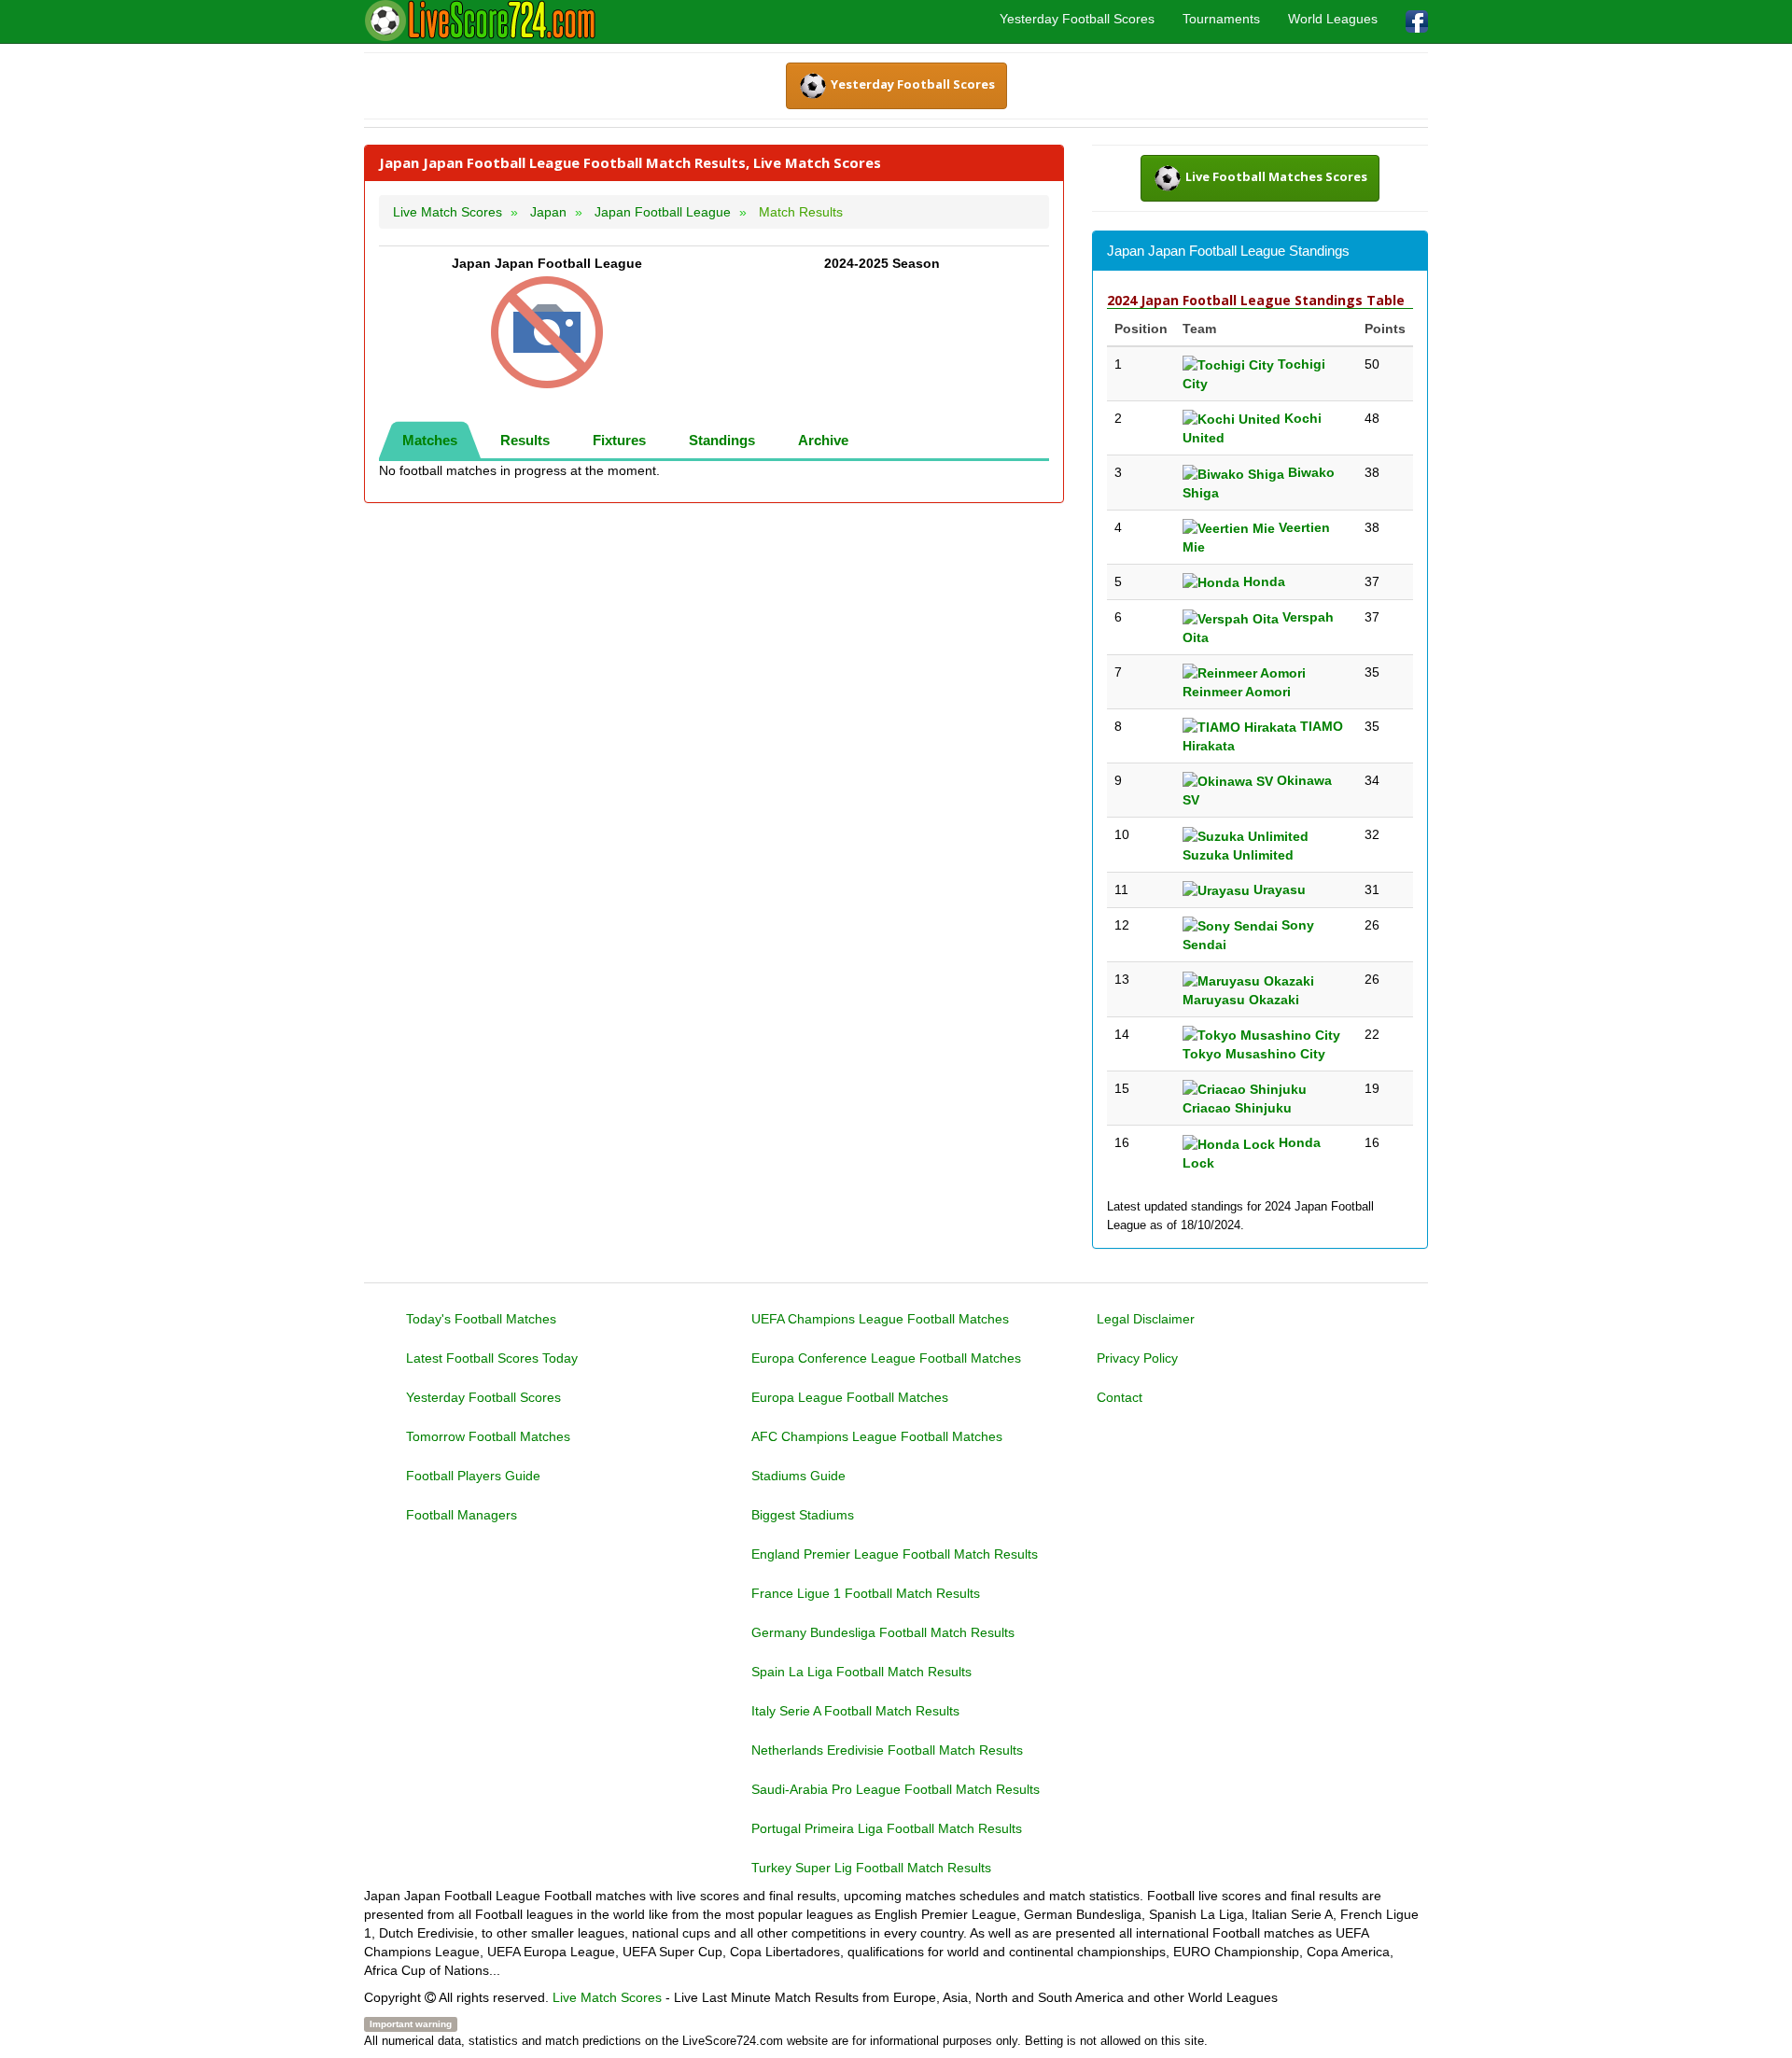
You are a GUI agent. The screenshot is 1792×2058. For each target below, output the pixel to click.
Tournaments (1221, 19)
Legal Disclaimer (1146, 1319)
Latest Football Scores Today (492, 1358)
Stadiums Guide (798, 1476)
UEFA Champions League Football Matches (880, 1319)
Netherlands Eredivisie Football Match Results (887, 1750)
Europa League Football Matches (850, 1397)
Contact (1120, 1397)
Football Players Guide (473, 1476)
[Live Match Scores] (480, 21)
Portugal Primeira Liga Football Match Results (887, 1828)
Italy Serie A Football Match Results (855, 1711)
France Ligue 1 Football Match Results (866, 1593)
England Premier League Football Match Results (895, 1554)
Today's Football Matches (481, 1319)
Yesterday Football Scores (1077, 19)
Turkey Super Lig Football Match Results (871, 1868)
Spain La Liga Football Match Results (861, 1672)
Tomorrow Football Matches (488, 1436)
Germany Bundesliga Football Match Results (883, 1632)
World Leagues (1333, 19)
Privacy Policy (1137, 1358)
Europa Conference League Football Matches (886, 1358)
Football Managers (462, 1515)
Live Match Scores (607, 1997)
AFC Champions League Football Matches (877, 1436)
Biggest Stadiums (803, 1515)
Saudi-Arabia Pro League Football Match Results (896, 1789)
